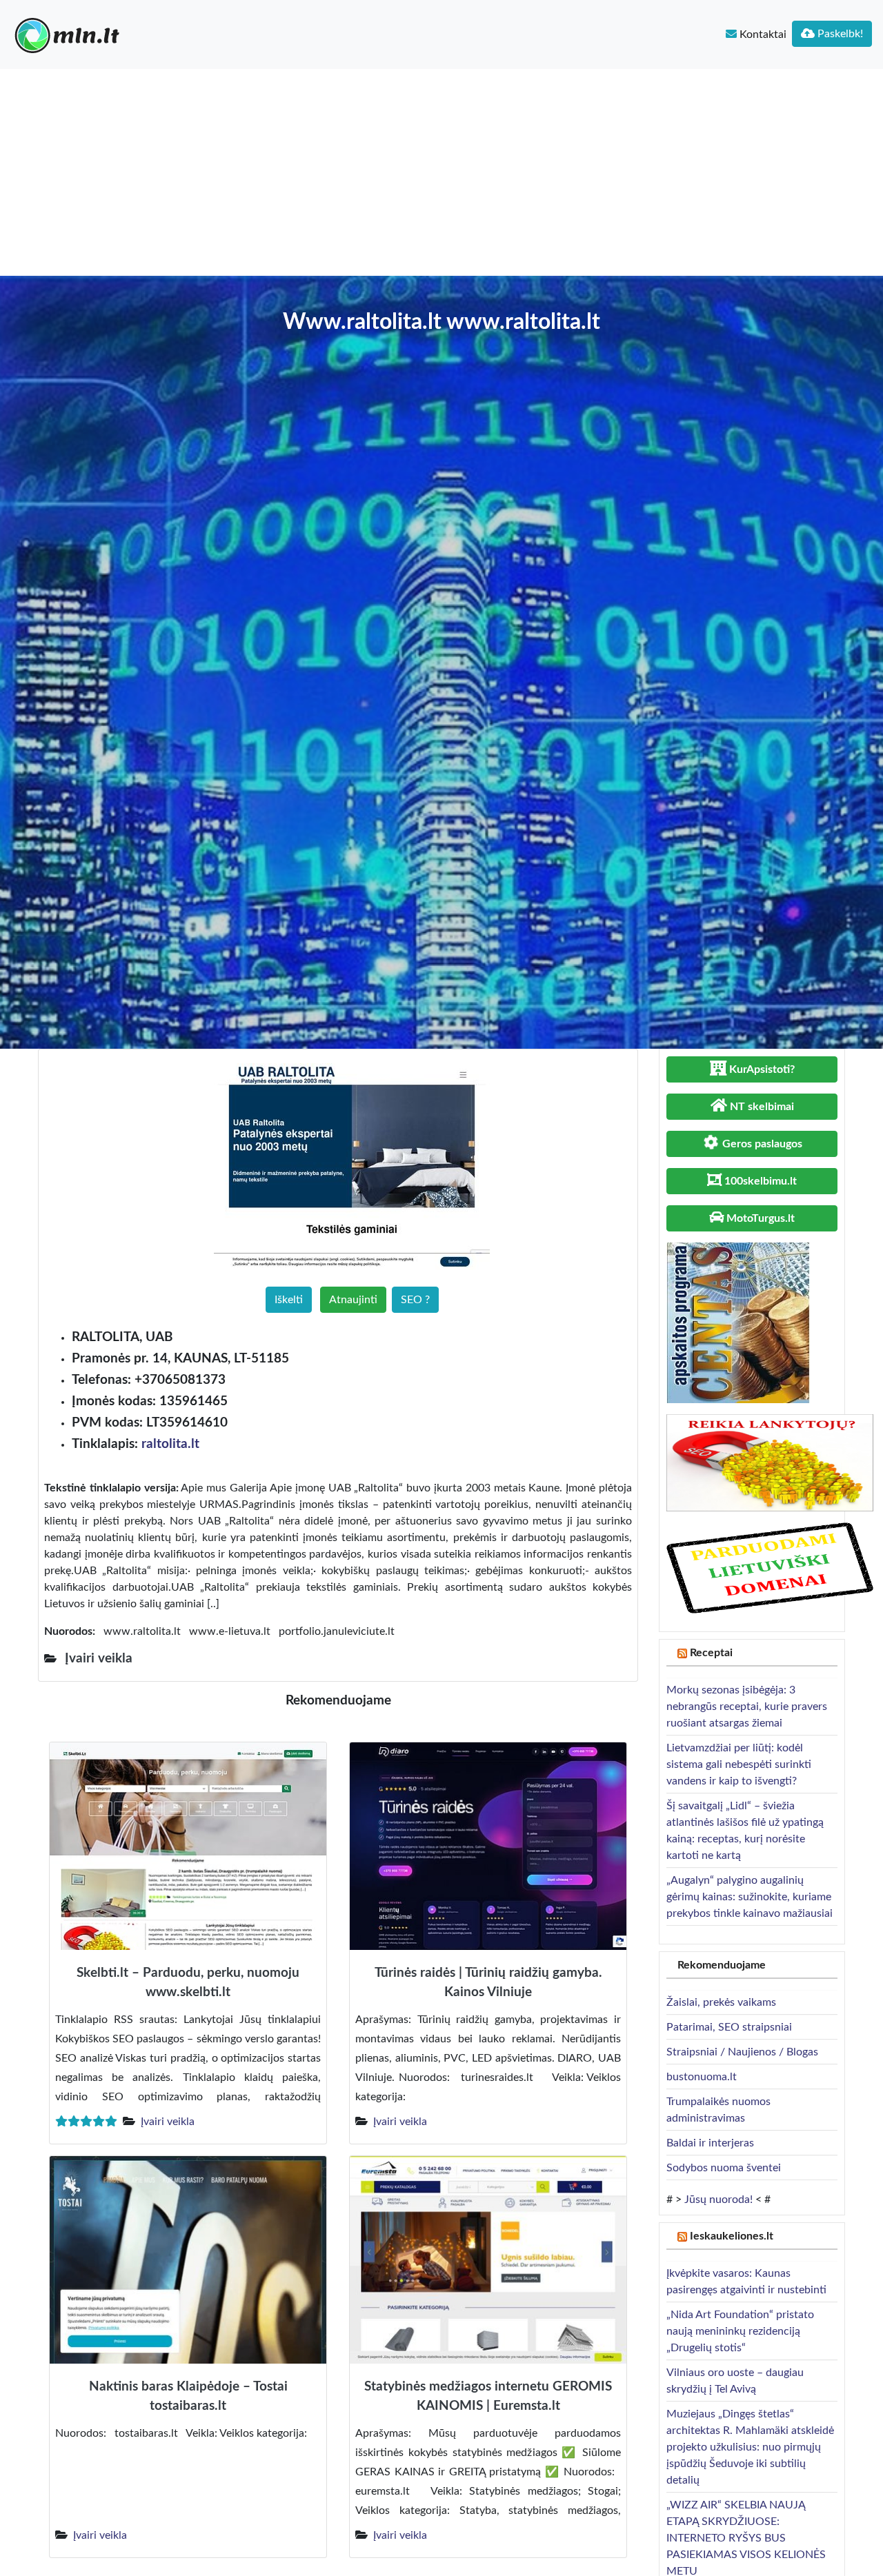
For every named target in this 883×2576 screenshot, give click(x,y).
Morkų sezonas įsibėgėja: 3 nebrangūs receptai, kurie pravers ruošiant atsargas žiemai (747, 1707)
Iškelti (289, 1300)
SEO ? (415, 1300)
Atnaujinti (353, 1300)
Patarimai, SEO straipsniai (729, 2027)
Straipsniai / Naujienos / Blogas (742, 2052)
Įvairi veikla (168, 2122)
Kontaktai (762, 34)
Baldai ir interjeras (710, 2143)
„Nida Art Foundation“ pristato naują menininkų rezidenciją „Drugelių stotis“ (740, 2331)
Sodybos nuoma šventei (724, 2168)
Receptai (711, 1653)
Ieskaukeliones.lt (732, 2236)
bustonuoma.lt (702, 2077)
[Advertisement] (441, 172)
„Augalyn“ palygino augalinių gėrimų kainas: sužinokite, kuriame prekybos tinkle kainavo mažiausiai (750, 1897)
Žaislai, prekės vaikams (721, 2002)
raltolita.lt (170, 1444)
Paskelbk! (839, 34)
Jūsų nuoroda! (718, 2200)
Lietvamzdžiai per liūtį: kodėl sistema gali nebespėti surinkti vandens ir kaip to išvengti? (739, 1764)
